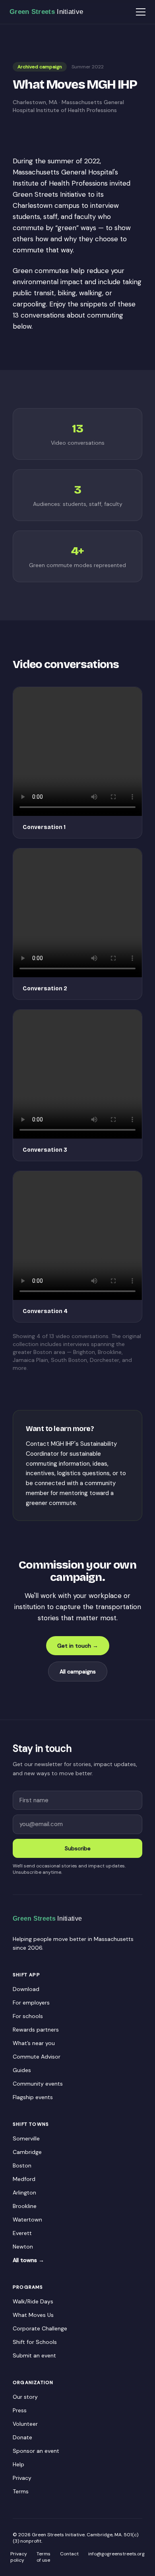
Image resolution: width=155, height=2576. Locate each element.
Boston (22, 2165)
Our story (25, 2397)
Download (26, 1989)
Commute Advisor (37, 2057)
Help (18, 2464)
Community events (38, 2084)
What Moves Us (33, 2315)
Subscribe (78, 1848)
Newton (23, 2247)
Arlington (24, 2193)
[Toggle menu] (141, 12)
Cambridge (27, 2152)
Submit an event (34, 2355)
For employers (31, 2003)
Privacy (22, 2478)
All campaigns (78, 1671)
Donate (22, 2437)
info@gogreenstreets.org (116, 2554)
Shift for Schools (35, 2342)
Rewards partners (36, 2030)
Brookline (25, 2206)
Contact (69, 2554)
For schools (28, 2016)
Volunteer (25, 2424)
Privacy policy (19, 2557)
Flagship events (33, 2097)
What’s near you (34, 2043)
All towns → (28, 2260)
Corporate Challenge (40, 2328)
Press (20, 2410)
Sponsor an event (36, 2451)
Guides (22, 2070)
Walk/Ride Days (33, 2301)
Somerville (26, 2138)
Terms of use (44, 2557)
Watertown (27, 2220)
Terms (21, 2491)
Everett (22, 2233)
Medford (24, 2179)
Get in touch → (78, 1646)
